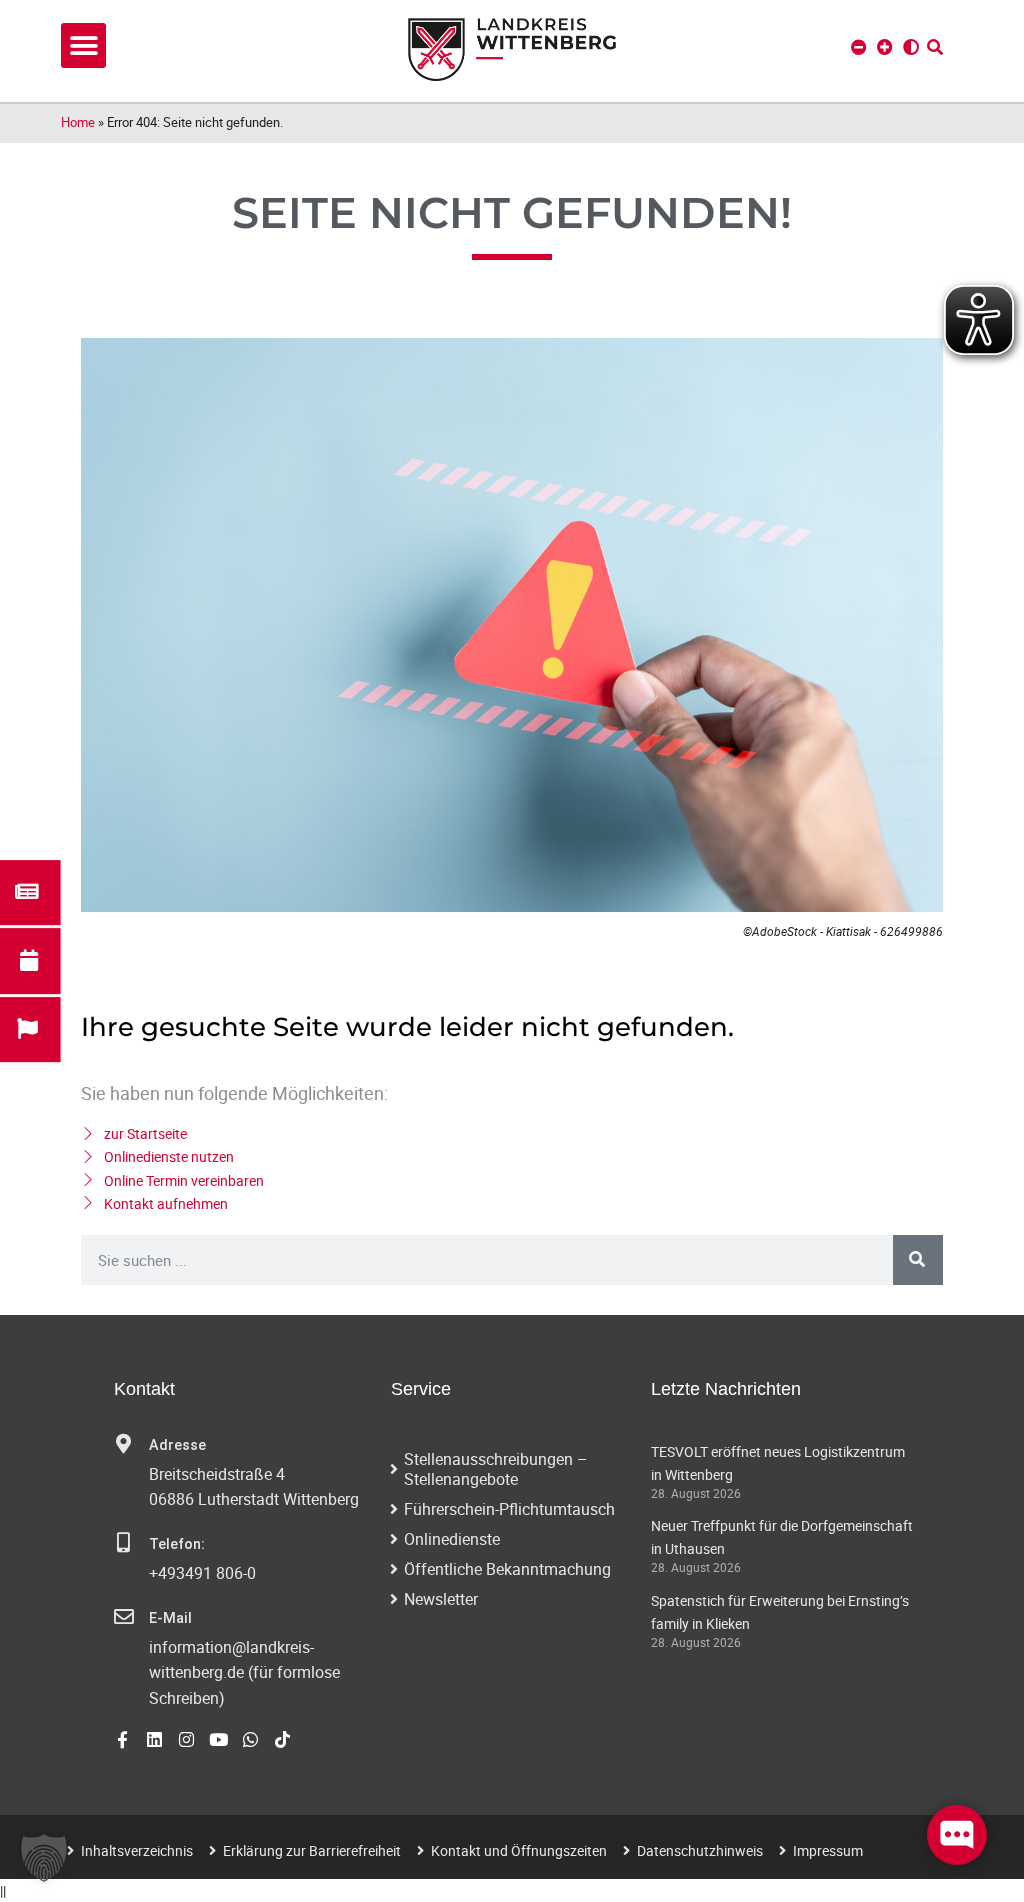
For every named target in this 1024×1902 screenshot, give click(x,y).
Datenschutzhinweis (700, 1850)
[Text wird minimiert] (859, 47)
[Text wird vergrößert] (885, 47)
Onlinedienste (452, 1539)
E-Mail (170, 1618)
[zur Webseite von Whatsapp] (250, 1739)
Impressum (828, 1850)
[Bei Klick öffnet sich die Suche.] (935, 47)
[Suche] (918, 1260)
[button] (83, 45)
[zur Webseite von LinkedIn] (154, 1739)
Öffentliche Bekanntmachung (507, 1569)
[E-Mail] (124, 1617)
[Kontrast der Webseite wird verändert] (911, 47)
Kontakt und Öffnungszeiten (519, 1850)
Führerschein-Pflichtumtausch (509, 1509)
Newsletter (441, 1599)
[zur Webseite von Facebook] (122, 1739)
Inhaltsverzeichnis (137, 1850)
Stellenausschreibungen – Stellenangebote (496, 1469)
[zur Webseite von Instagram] (186, 1739)
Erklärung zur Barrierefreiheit (312, 1850)
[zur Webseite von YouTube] (218, 1739)
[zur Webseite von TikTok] (282, 1739)
